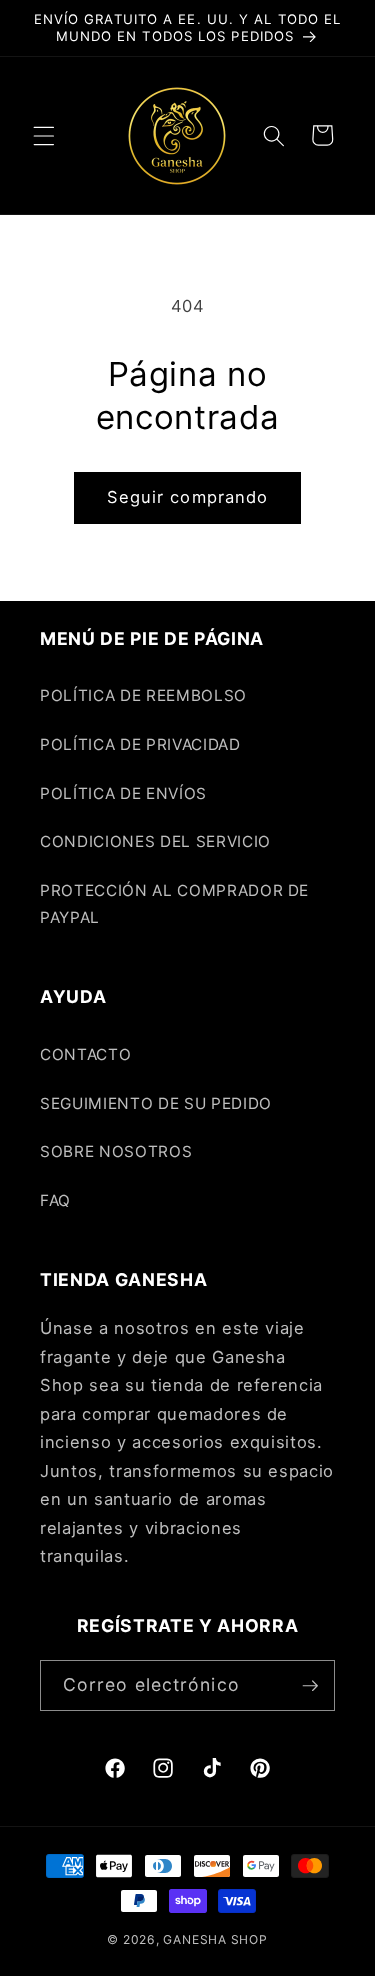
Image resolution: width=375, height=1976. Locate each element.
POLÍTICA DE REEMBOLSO (143, 695)
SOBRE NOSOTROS (116, 1151)
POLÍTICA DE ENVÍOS (123, 793)
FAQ (55, 1200)
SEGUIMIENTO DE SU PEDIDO (156, 1103)
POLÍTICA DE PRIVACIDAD (140, 744)
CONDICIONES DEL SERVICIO (155, 841)
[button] (44, 135)
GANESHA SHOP (215, 1939)
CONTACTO (85, 1054)
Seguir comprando (188, 497)
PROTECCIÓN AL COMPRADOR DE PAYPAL (174, 904)
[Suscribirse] (310, 1686)
